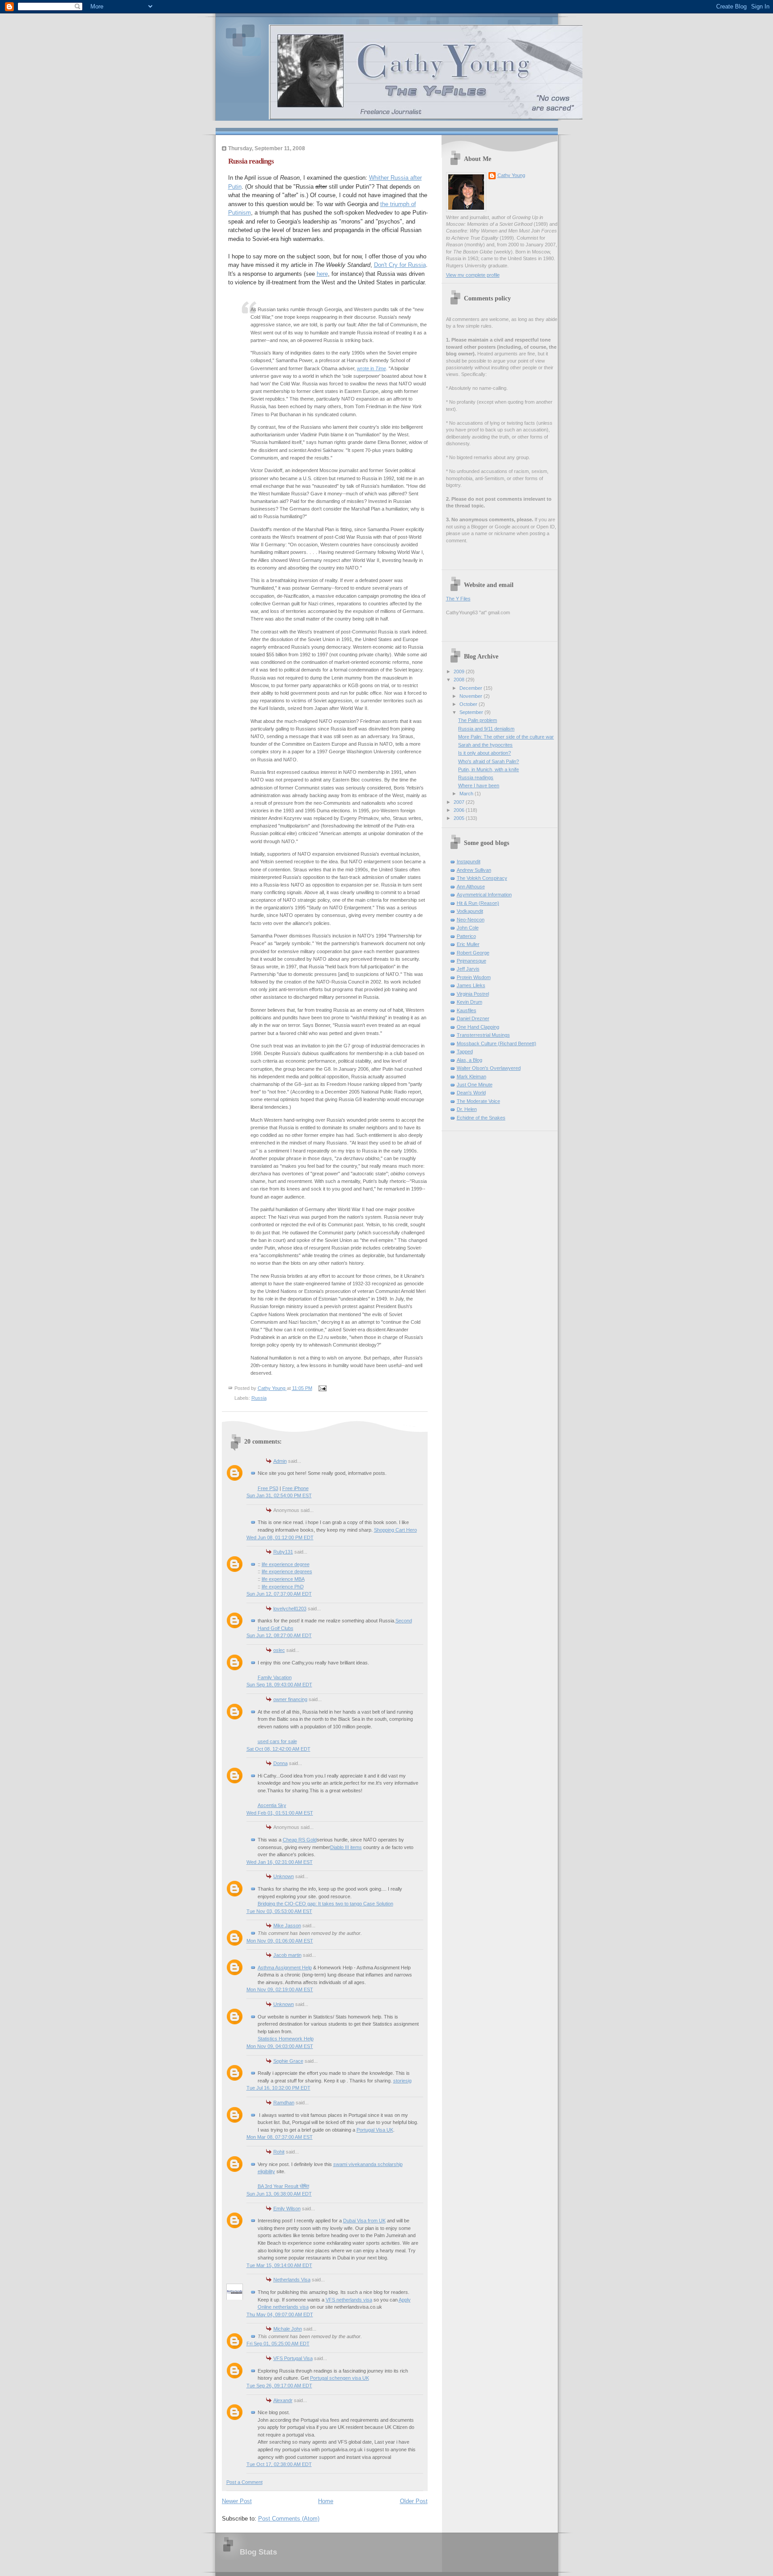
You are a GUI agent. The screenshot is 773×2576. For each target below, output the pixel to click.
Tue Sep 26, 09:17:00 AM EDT (279, 2386)
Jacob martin (287, 1955)
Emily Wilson (287, 2209)
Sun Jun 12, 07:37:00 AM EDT (279, 1594)
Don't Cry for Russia (400, 265)
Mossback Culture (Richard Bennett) (497, 1043)
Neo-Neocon (471, 920)
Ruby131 (283, 1552)
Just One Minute (475, 1085)
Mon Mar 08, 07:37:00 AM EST (280, 2137)
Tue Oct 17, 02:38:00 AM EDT (279, 2464)
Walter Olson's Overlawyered (489, 1068)
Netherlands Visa (292, 2280)
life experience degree (286, 1564)
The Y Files (458, 599)
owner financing (290, 1699)
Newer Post (237, 2501)
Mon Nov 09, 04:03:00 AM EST (280, 2046)
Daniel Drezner (473, 1018)
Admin (280, 1461)
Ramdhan (284, 2103)
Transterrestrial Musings (483, 1035)
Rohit (279, 2152)
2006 (460, 810)
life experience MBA (283, 1579)
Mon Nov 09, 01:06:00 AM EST (280, 1941)
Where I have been (479, 785)
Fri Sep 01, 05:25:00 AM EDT (278, 2344)
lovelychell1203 (290, 1609)
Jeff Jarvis (468, 969)
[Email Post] (322, 1388)
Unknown (284, 1876)
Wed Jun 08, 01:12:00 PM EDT (280, 1537)
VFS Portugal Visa (293, 2358)
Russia (259, 1398)
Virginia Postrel (473, 994)
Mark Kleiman (471, 1077)
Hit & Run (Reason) (478, 903)
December (471, 688)
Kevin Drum (469, 1002)
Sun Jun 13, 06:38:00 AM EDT (279, 2194)
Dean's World (471, 1093)
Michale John (288, 2329)
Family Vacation (275, 1677)
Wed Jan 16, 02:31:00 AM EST (280, 1862)
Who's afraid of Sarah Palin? (488, 761)
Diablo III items (346, 1847)
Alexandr (283, 2400)
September (472, 712)
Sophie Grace (288, 2061)
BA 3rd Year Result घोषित (283, 2186)
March (467, 794)
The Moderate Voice (478, 1101)
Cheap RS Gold (300, 1840)
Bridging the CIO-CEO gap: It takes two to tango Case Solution (325, 1904)
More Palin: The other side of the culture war (506, 737)
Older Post (414, 2501)
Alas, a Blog (469, 1060)
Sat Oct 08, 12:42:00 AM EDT (278, 1749)
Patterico (466, 936)
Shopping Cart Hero (395, 1530)
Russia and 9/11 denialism (486, 729)
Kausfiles (467, 1010)
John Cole (468, 928)
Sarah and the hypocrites (485, 745)
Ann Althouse (471, 887)
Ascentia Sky (272, 1805)
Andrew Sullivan (474, 870)
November (471, 696)
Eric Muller (468, 944)
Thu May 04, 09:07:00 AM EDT (280, 2314)
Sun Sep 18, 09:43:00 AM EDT (279, 1685)
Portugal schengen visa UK (340, 2378)
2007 (460, 802)
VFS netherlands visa (349, 2300)
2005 (460, 818)
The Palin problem (478, 720)
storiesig (402, 2081)
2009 (460, 671)
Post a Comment (244, 2482)
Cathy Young (511, 175)
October (469, 704)
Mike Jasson (287, 1926)
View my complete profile (473, 275)
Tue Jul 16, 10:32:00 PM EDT (278, 2088)
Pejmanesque (471, 961)
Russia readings (476, 777)
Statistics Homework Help (286, 2039)
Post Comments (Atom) (289, 2519)
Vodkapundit (470, 911)
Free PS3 (268, 1488)
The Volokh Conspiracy (482, 878)
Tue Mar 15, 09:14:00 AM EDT (279, 2265)
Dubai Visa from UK (364, 2221)
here (322, 274)
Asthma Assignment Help (285, 1968)
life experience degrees (287, 1571)
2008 (460, 680)
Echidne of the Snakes (481, 1118)
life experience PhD (283, 1587)
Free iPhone (295, 1488)
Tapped (465, 1052)
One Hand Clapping (478, 1027)
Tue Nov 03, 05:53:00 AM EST (279, 1911)
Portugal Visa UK (375, 2130)
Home (326, 2501)
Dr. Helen (467, 1109)
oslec (279, 1650)
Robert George (473, 953)
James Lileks (471, 985)
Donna (280, 1763)
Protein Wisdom (474, 977)
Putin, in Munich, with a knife (488, 769)
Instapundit (469, 861)
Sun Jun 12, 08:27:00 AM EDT (279, 1635)
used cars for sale (277, 1741)
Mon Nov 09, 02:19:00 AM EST (280, 1989)
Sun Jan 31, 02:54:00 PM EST (279, 1495)
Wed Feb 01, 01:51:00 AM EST (280, 1813)
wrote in (372, 368)
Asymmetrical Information (484, 895)
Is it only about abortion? (484, 753)
